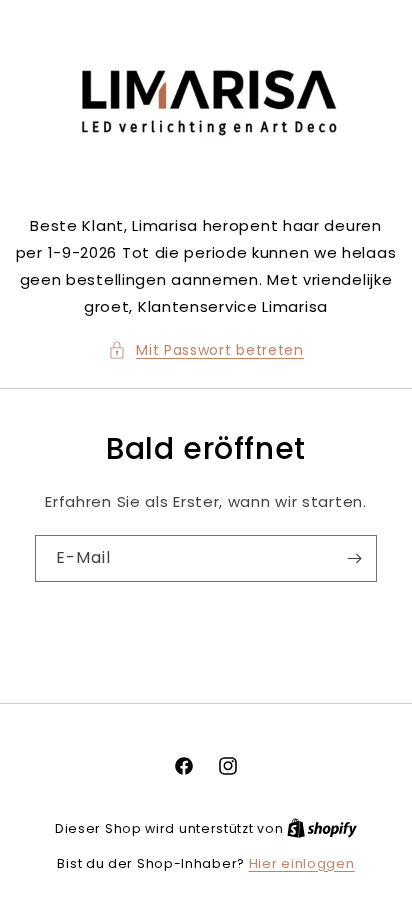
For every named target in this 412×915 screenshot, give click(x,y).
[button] (206, 350)
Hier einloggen (302, 863)
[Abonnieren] (354, 558)
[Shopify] (322, 828)
